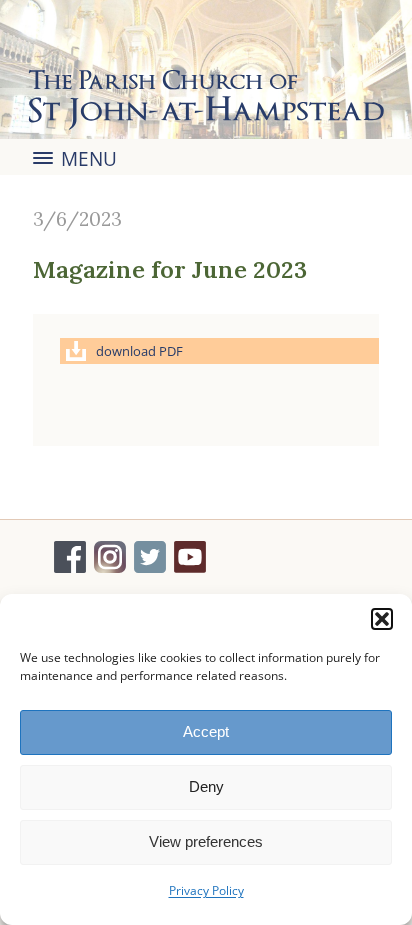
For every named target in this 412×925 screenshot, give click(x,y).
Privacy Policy (206, 890)
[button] (382, 619)
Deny (206, 786)
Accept (206, 731)
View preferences (206, 841)
